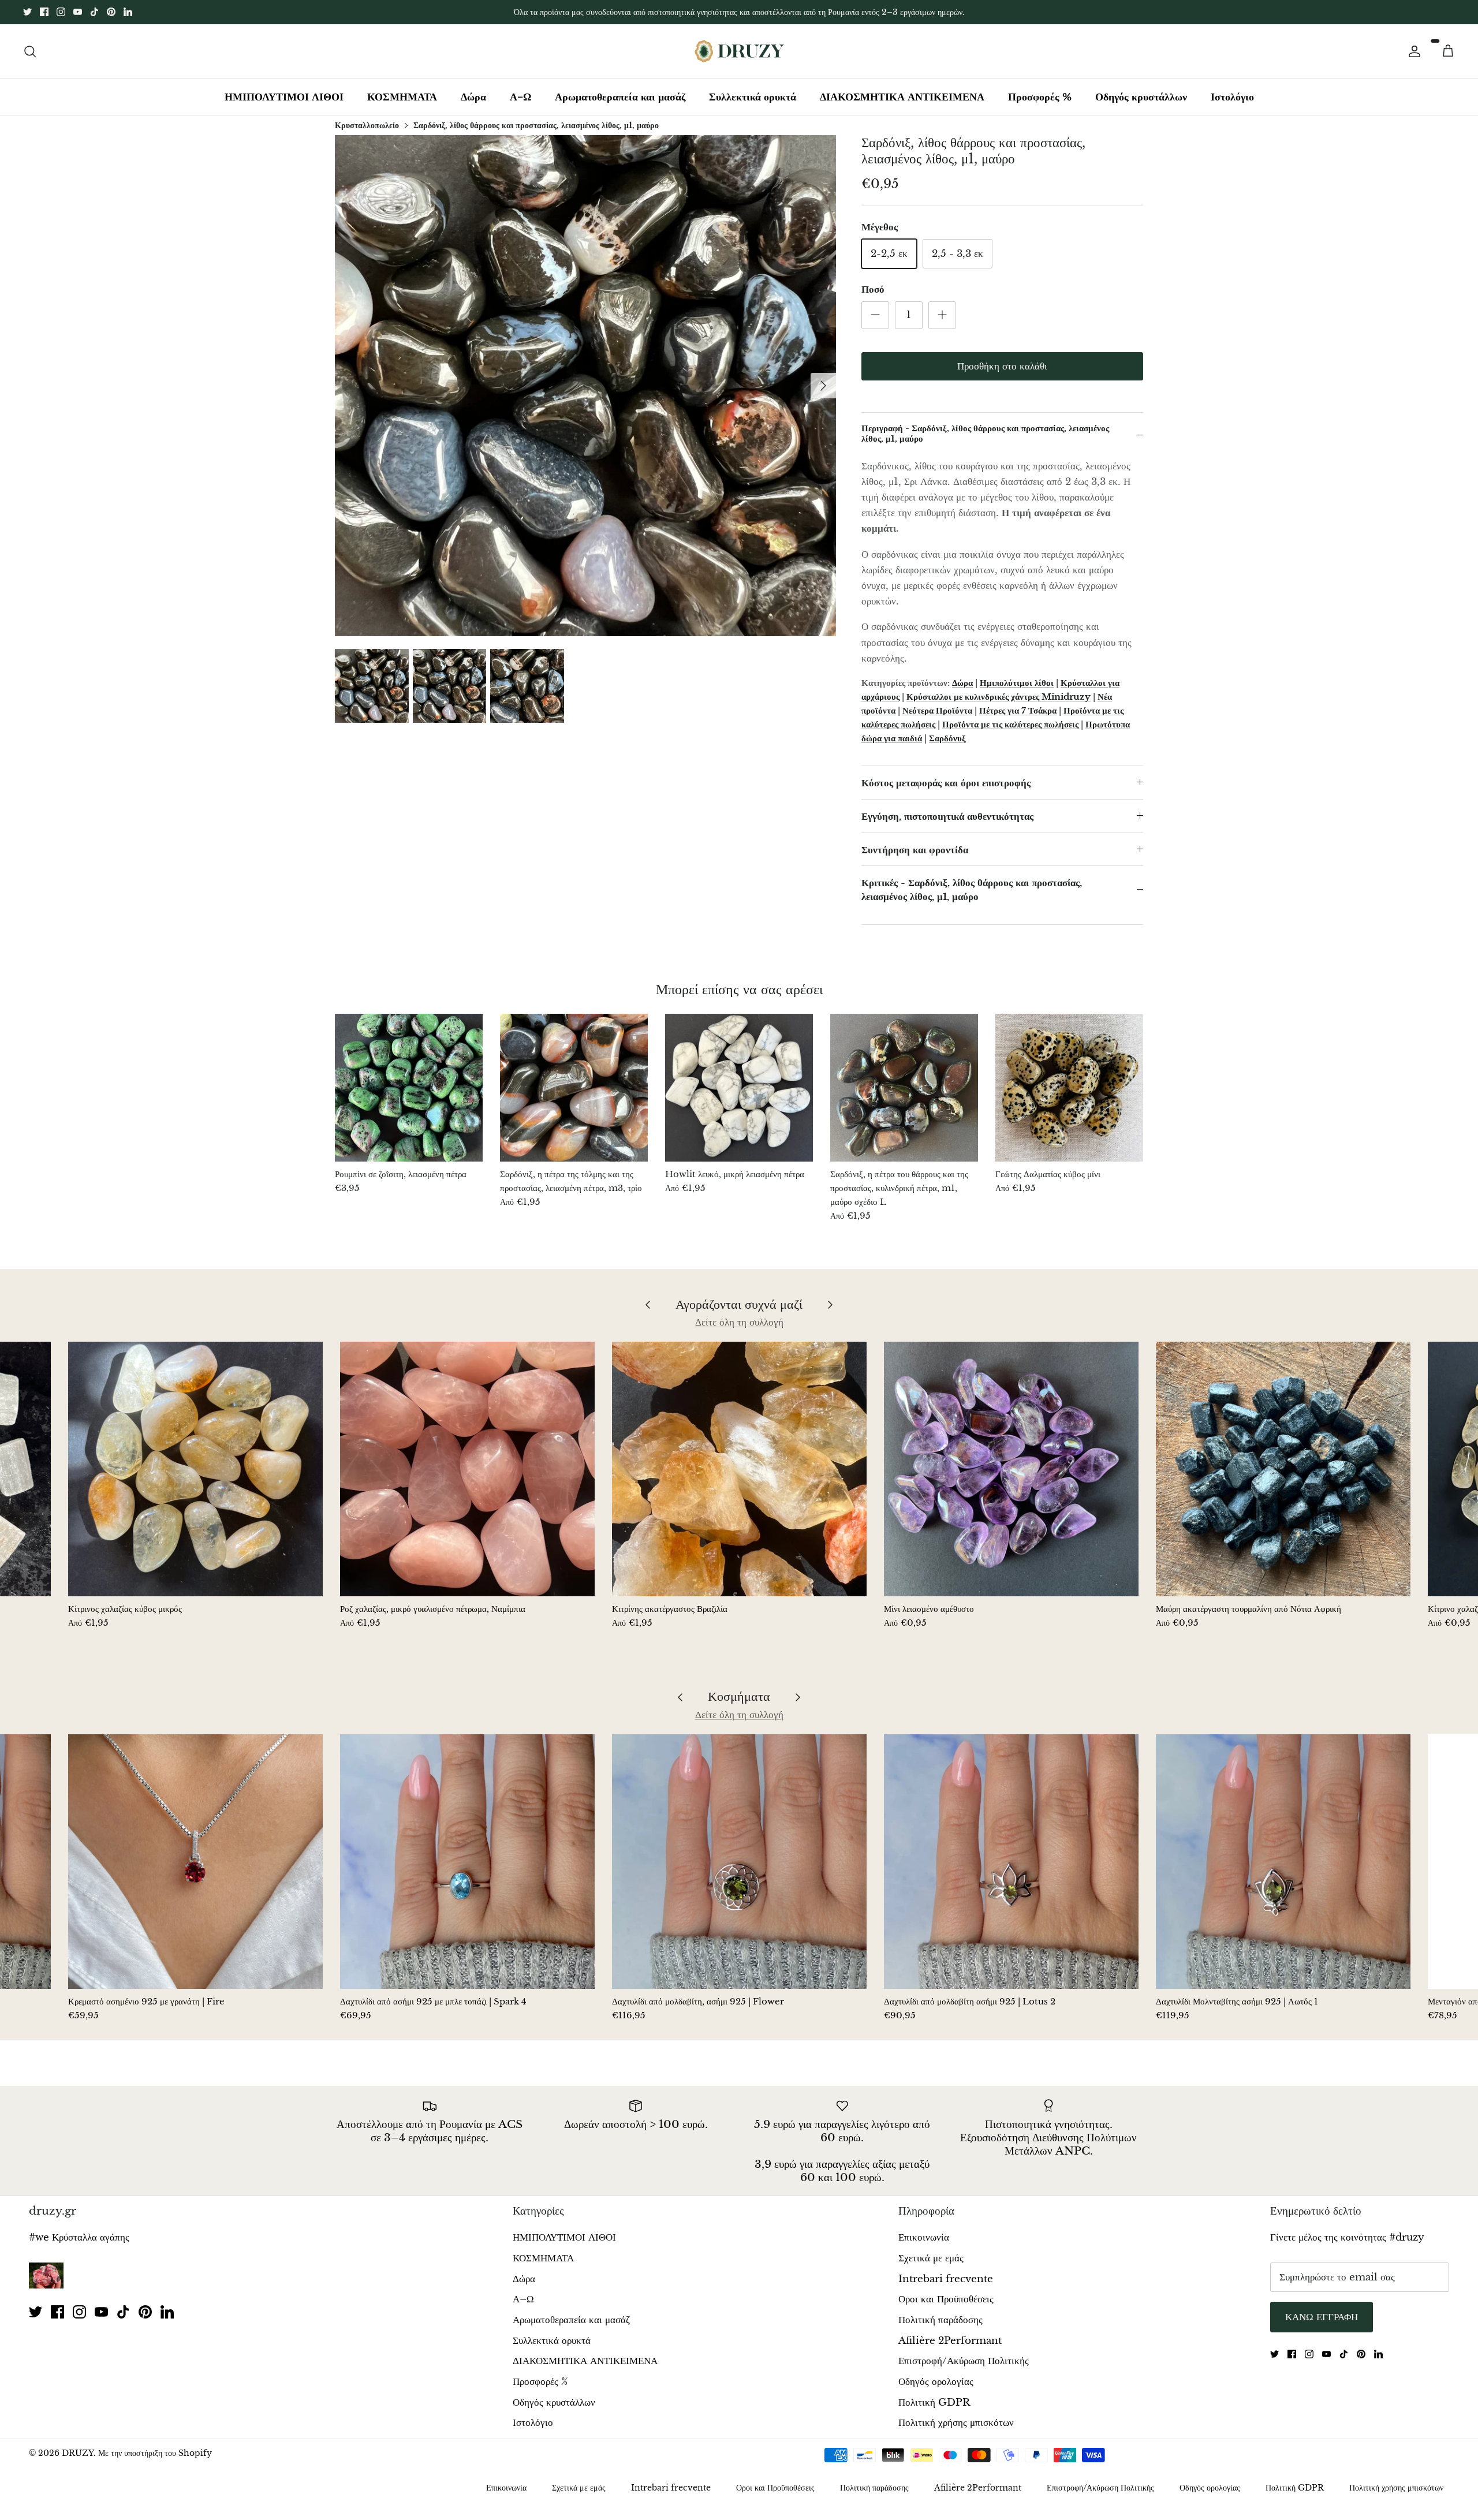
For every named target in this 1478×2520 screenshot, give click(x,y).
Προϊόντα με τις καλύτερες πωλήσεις (1010, 724)
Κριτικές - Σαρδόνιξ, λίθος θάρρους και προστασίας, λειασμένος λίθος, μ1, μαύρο (972, 890)
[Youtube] (78, 12)
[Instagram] (61, 12)
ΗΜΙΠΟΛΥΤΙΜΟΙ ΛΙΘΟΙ (284, 97)
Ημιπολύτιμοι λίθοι (1017, 683)
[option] (585, 386)
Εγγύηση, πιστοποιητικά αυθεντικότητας (947, 817)
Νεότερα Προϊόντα (937, 710)
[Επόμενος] (823, 386)
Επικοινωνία (924, 2237)
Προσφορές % (1040, 97)
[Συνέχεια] (1412, 51)
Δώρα (473, 97)
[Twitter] (27, 12)
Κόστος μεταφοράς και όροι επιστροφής (946, 783)
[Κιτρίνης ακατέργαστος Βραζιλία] (739, 1469)
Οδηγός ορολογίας (936, 2382)
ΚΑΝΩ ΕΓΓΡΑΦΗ (1322, 2317)
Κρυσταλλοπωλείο (367, 125)
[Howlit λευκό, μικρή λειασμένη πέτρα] (739, 1088)
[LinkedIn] (128, 12)
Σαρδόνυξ (947, 738)
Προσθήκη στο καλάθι (1002, 366)
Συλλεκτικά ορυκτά (753, 97)
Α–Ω (520, 97)
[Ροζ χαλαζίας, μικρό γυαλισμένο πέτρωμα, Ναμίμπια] (467, 1469)
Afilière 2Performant (950, 2341)
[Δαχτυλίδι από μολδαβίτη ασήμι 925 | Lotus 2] (1011, 1862)
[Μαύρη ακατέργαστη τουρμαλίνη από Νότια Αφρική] (1283, 1469)
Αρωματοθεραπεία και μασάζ (620, 97)
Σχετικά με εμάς (931, 2258)
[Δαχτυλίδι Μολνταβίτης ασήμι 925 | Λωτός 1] (1283, 1862)
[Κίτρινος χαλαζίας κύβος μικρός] (195, 1469)
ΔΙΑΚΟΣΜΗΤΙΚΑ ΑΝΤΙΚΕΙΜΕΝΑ (902, 97)
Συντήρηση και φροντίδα (915, 850)
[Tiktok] (94, 12)
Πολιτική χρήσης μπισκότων (956, 2423)
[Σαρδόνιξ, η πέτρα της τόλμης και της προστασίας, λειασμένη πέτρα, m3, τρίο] (574, 1088)
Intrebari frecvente (946, 2279)
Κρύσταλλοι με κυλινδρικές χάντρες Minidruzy (999, 697)
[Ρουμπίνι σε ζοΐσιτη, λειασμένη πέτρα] (409, 1088)
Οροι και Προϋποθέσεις (946, 2299)
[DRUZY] (739, 51)
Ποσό (873, 290)
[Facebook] (44, 12)
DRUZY (78, 2453)
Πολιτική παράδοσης (940, 2320)
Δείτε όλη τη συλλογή (739, 1322)
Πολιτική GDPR (934, 2403)
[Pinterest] (111, 12)
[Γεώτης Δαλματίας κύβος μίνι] (1069, 1088)
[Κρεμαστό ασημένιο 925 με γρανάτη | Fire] (195, 1862)
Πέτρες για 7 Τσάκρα (1018, 710)
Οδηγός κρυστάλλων (1141, 97)
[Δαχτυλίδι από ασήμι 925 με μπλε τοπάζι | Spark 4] (467, 1862)
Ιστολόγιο (1232, 97)
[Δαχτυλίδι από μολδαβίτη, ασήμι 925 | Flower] (739, 1862)
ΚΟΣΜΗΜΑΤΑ (402, 97)
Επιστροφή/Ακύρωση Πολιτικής (964, 2361)
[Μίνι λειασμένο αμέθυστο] (1011, 1469)
